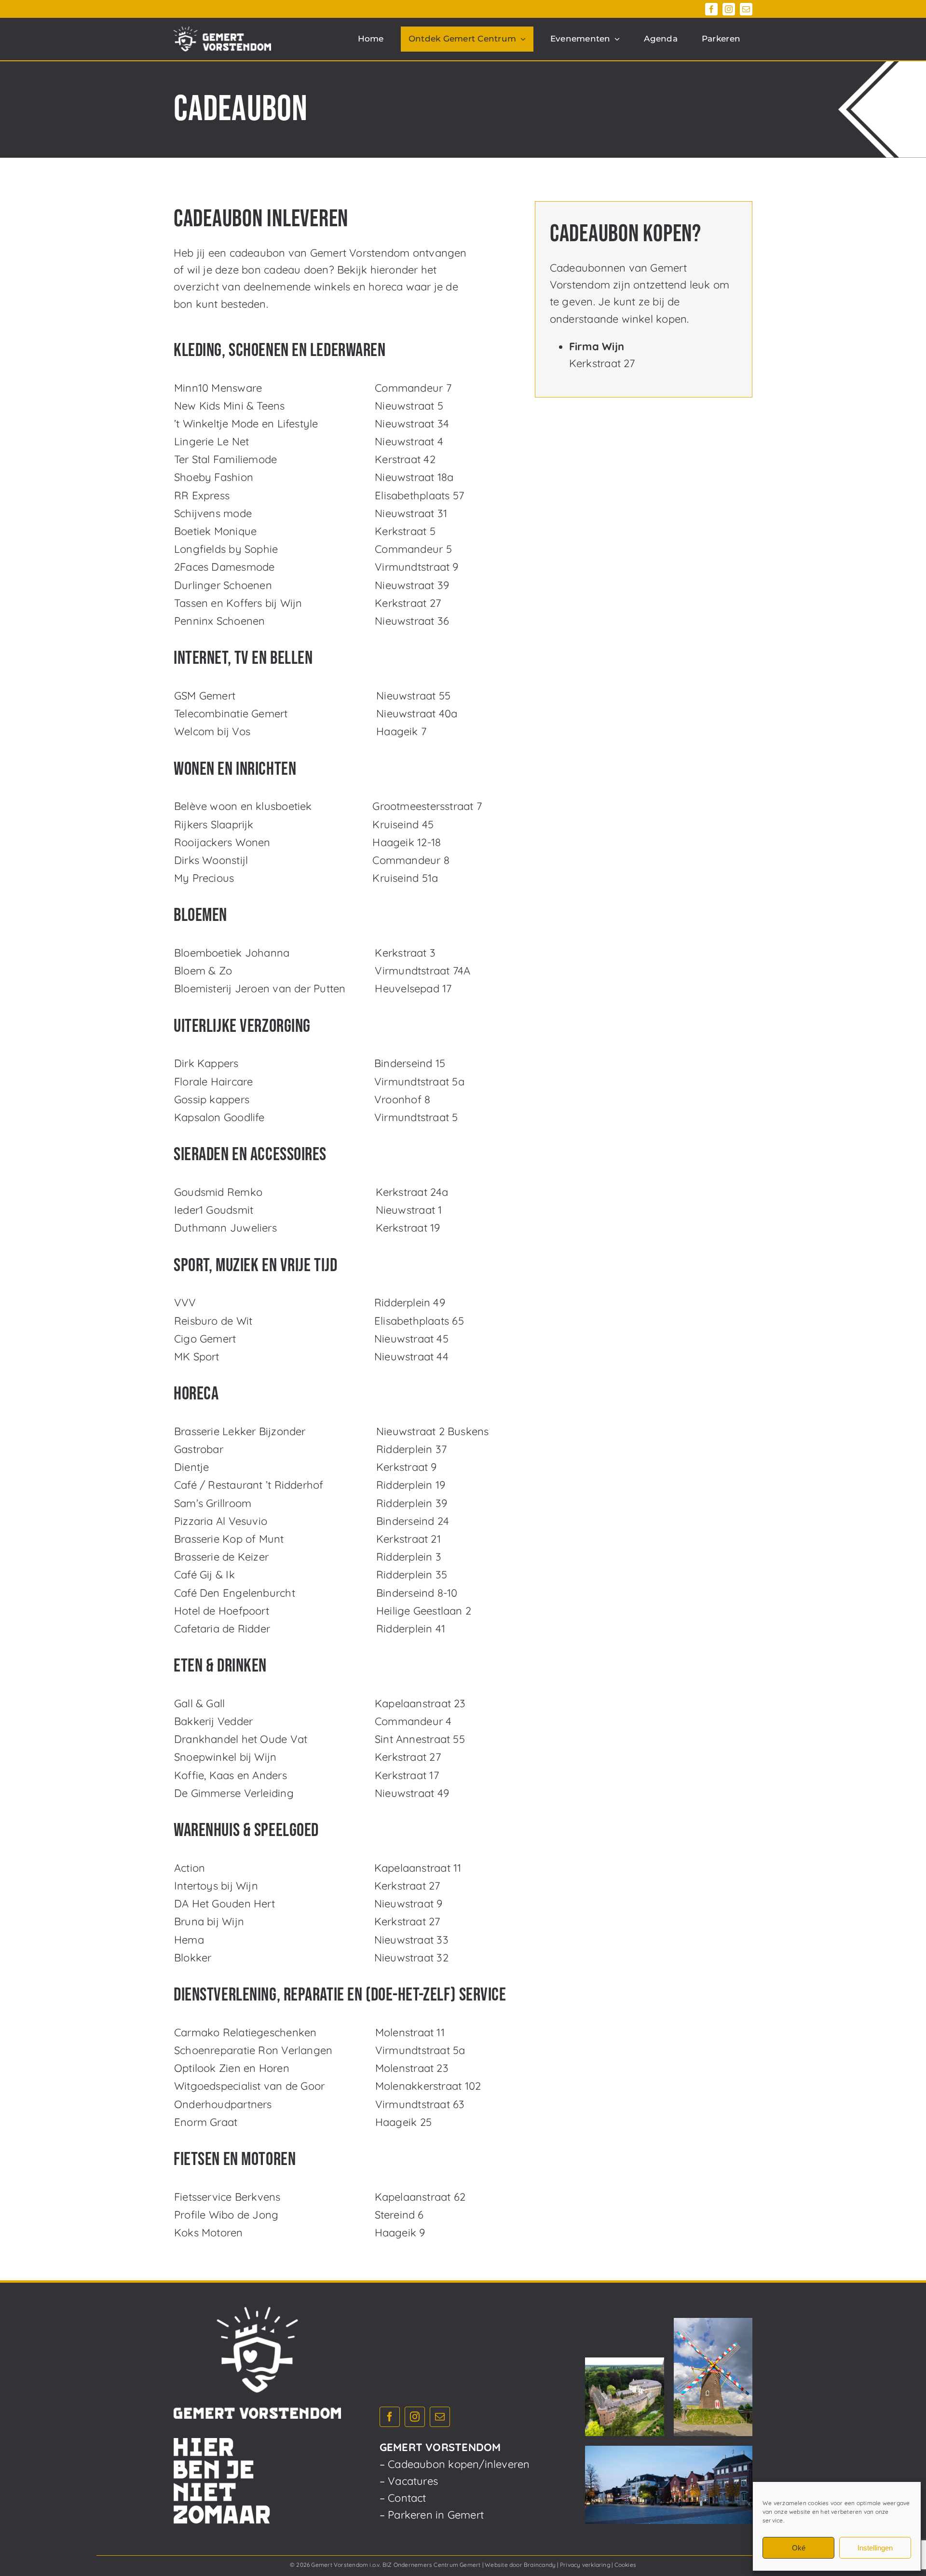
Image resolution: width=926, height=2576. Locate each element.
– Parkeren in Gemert (432, 2515)
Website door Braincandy (520, 2565)
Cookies (626, 2565)
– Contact (403, 2498)
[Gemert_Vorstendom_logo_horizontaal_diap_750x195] (222, 32)
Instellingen (875, 2548)
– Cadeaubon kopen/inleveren (455, 2464)
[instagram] (729, 9)
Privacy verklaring (585, 2565)
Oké (799, 2548)
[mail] (746, 9)
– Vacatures (409, 2481)
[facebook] (711, 9)
